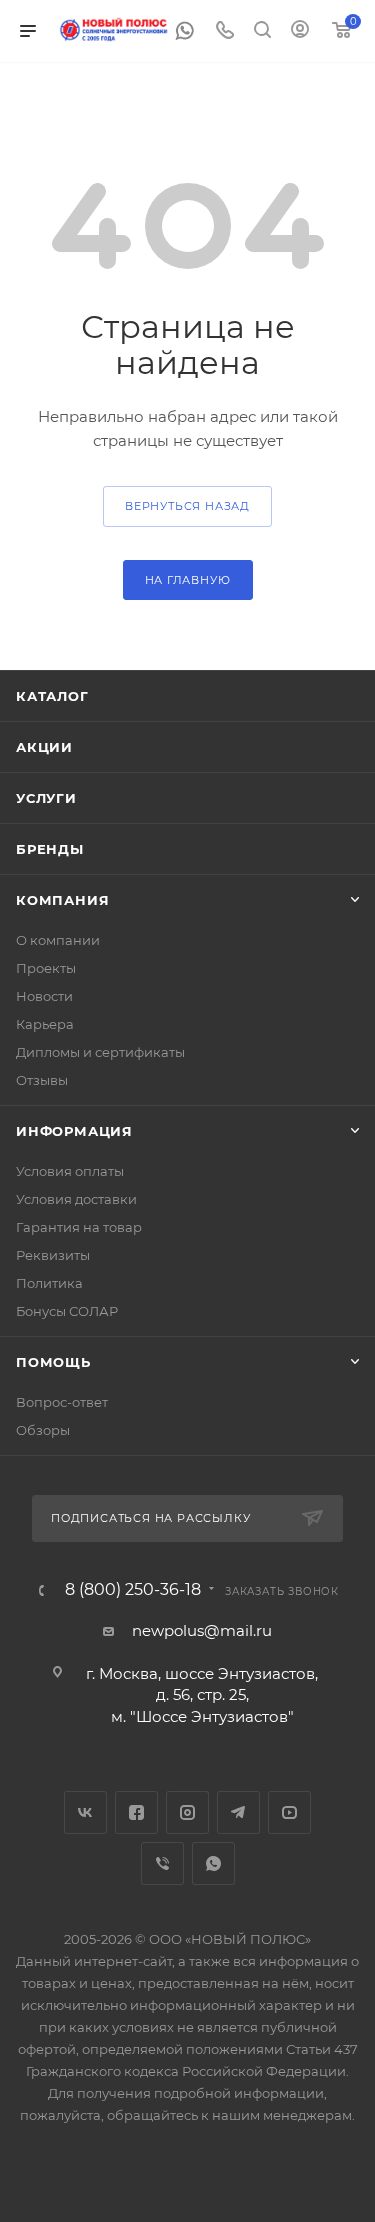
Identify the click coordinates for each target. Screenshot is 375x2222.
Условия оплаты (70, 1171)
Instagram (187, 1812)
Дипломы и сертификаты (100, 1052)
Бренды (50, 849)
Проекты (46, 968)
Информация (74, 1131)
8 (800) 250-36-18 (133, 1590)
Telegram (238, 1812)
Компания (62, 900)
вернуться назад (187, 506)
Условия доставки (76, 1199)
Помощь (53, 1362)
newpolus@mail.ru (202, 1630)
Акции (44, 747)
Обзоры (43, 1430)
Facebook (136, 1812)
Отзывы (42, 1080)
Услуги (46, 798)
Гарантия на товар (79, 1227)
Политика (49, 1283)
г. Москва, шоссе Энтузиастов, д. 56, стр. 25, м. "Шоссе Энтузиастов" (202, 1695)
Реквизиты (53, 1255)
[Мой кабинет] (300, 31)
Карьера (45, 1024)
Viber (162, 1863)
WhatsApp (213, 1863)
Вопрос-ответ (62, 1402)
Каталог (52, 696)
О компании (58, 940)
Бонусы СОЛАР (67, 1311)
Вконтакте (85, 1812)
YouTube (289, 1812)
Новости (44, 996)
